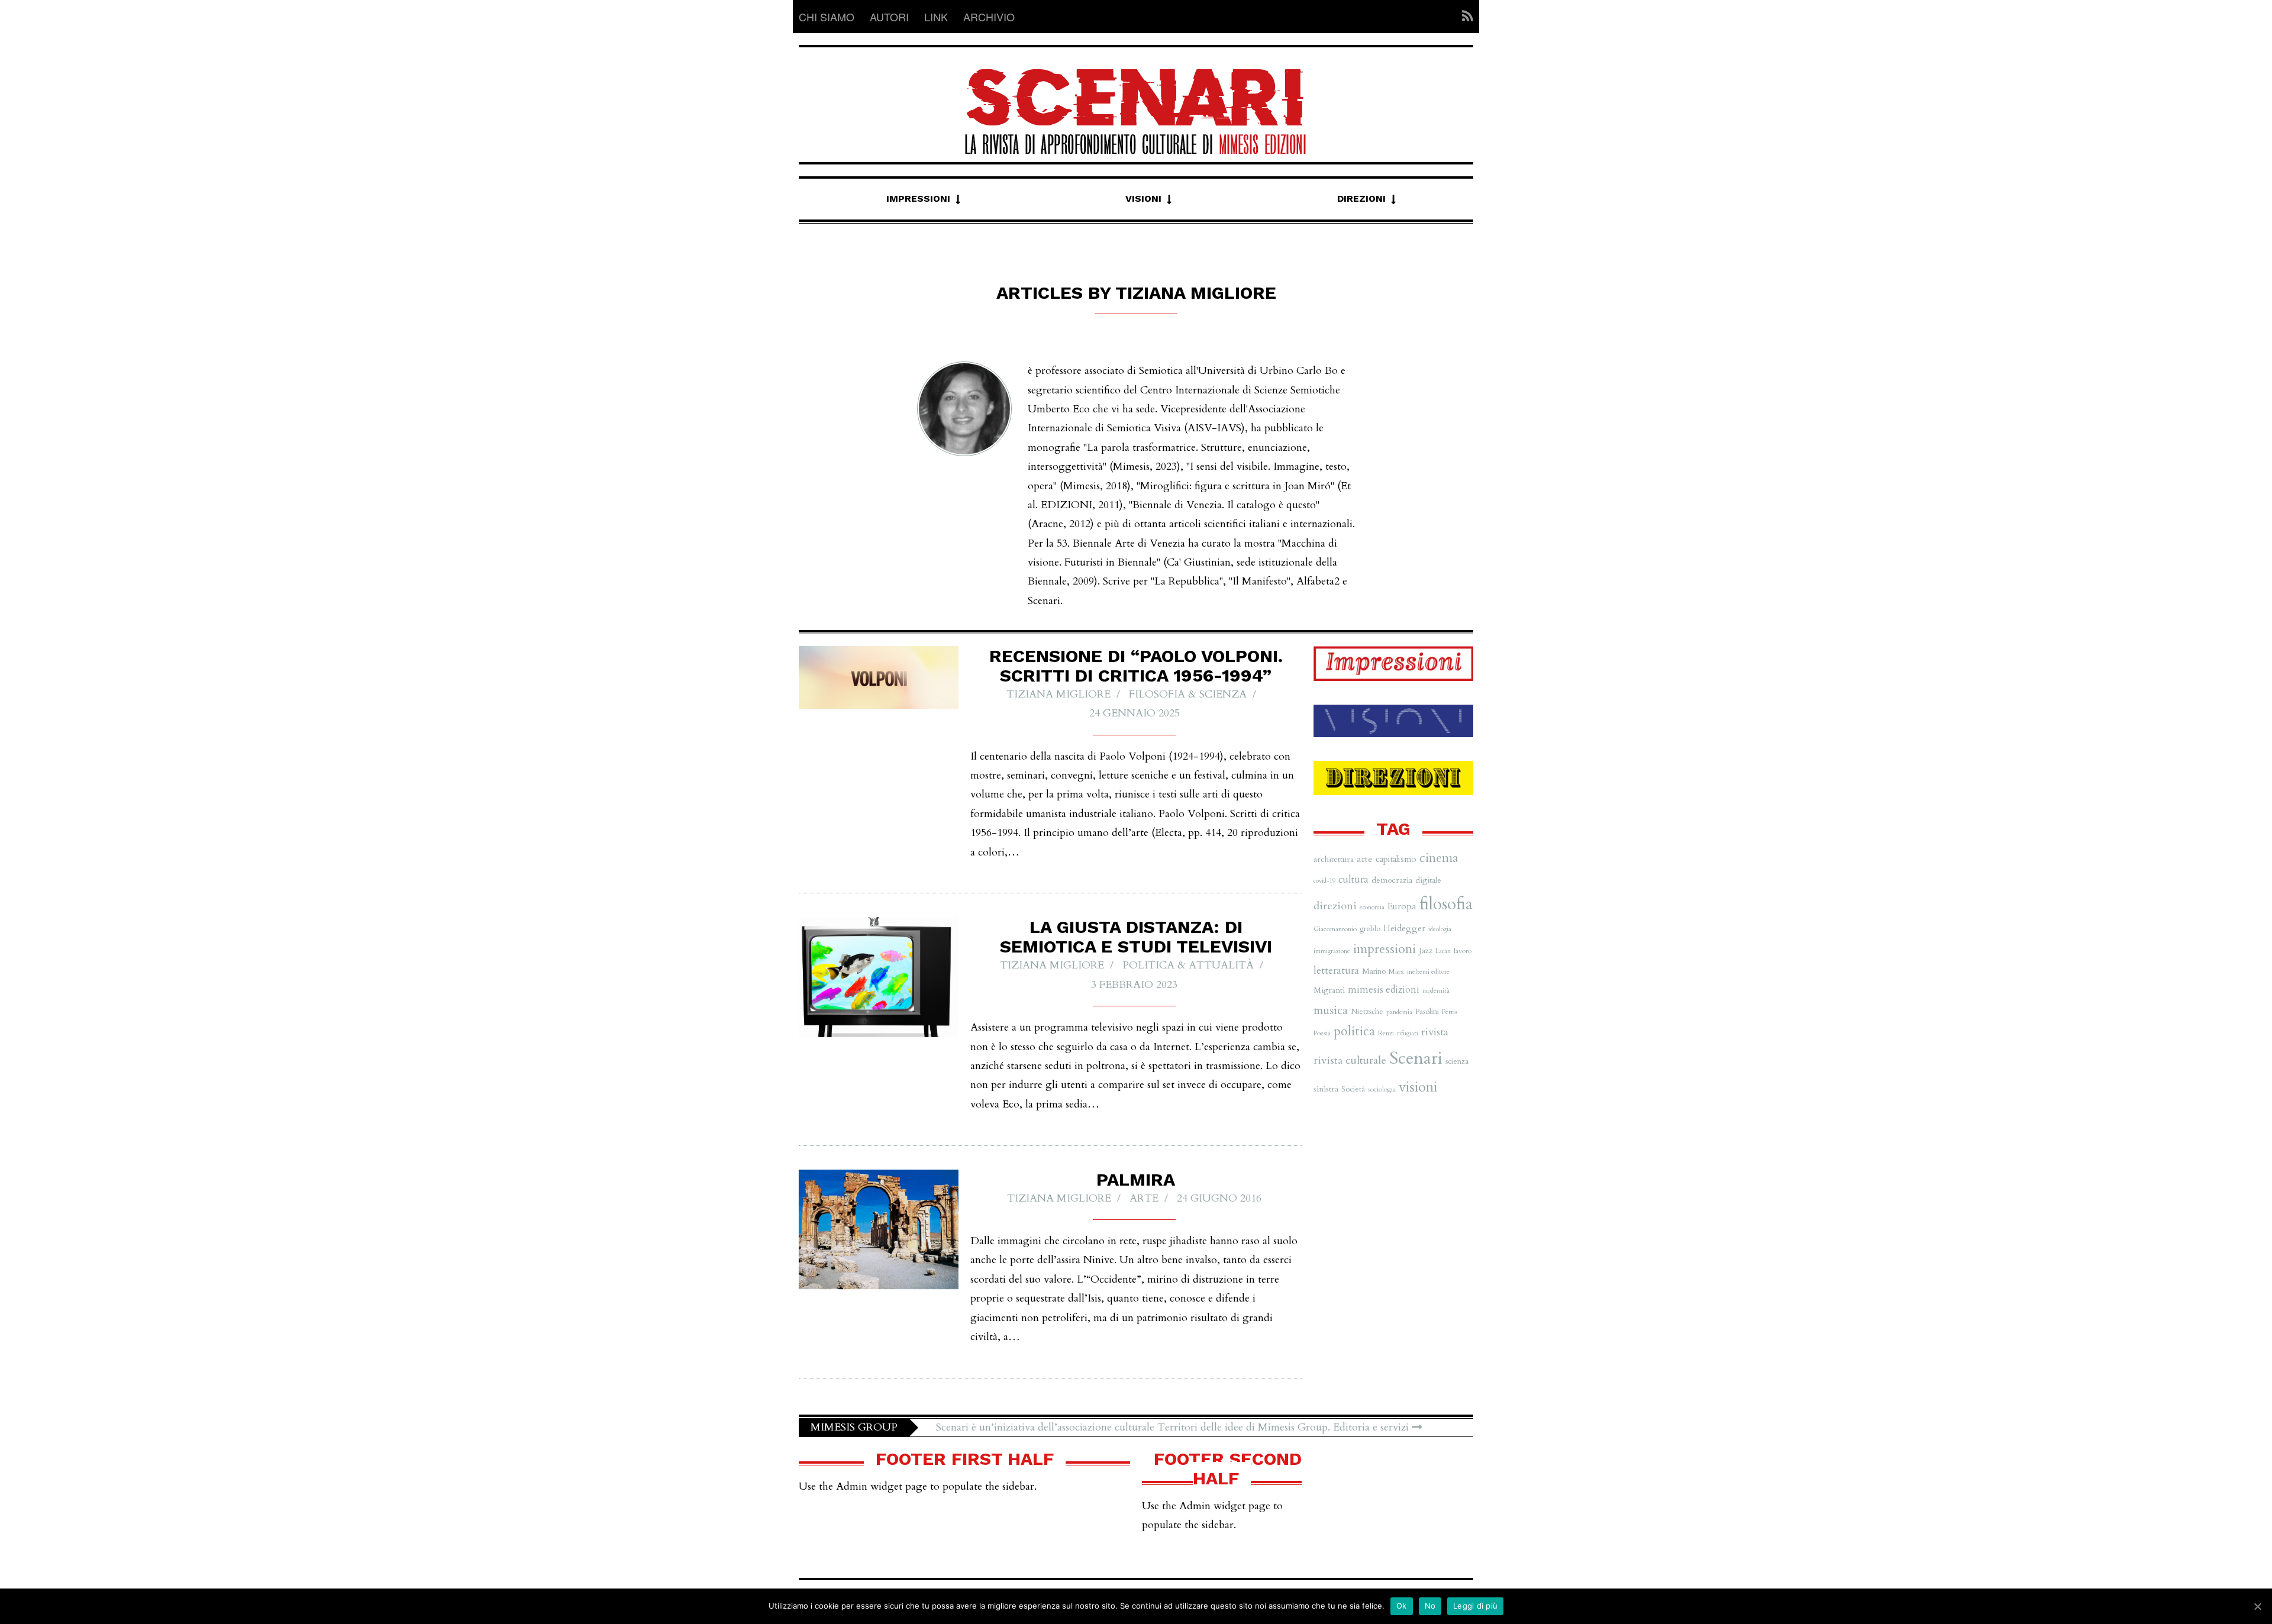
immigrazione (1332, 951)
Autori (889, 17)
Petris (1450, 1012)
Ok (1402, 1606)
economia (1372, 907)
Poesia (1322, 1033)
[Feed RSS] (1464, 17)
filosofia (1446, 904)
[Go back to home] (1136, 101)
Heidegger (1404, 928)
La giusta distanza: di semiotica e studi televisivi (1136, 937)
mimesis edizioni (1384, 990)
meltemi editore (1428, 972)
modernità (1436, 991)
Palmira (1136, 1179)
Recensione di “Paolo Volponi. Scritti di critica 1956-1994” (1136, 666)
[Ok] (2257, 1606)
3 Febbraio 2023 (1134, 985)
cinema (1439, 858)
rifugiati (1408, 1033)
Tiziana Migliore (1058, 694)
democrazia (1392, 880)
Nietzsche (1367, 1012)
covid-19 (1324, 881)
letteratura (1336, 971)
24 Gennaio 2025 (1135, 713)
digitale (1428, 880)
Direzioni (1361, 198)
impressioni (1384, 949)
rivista (1435, 1032)
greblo (1370, 929)
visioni (1418, 1087)
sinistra (1326, 1089)
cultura (1353, 880)
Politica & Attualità (1188, 965)
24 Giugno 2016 (1219, 1198)
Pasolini (1427, 1012)
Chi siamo (827, 17)
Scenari (1416, 1058)
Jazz (1426, 951)
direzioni (1335, 906)
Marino (1374, 971)
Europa (1402, 906)
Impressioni (918, 198)
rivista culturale (1350, 1060)
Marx (1396, 971)
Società (1353, 1089)
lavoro (1463, 951)
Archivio (989, 17)
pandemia (1399, 1012)
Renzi (1386, 1033)
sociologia (1382, 1089)
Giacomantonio (1335, 929)
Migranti (1329, 990)
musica (1331, 1010)
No (1430, 1606)
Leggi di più (1475, 1606)
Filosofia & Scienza (1188, 694)
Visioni (1143, 198)
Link (936, 17)
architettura (1334, 859)
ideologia (1440, 929)
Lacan (1443, 951)
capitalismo (1396, 859)
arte (1144, 1198)
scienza (1457, 1061)
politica (1354, 1031)
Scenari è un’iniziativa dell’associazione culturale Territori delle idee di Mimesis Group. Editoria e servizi (1174, 1427)
